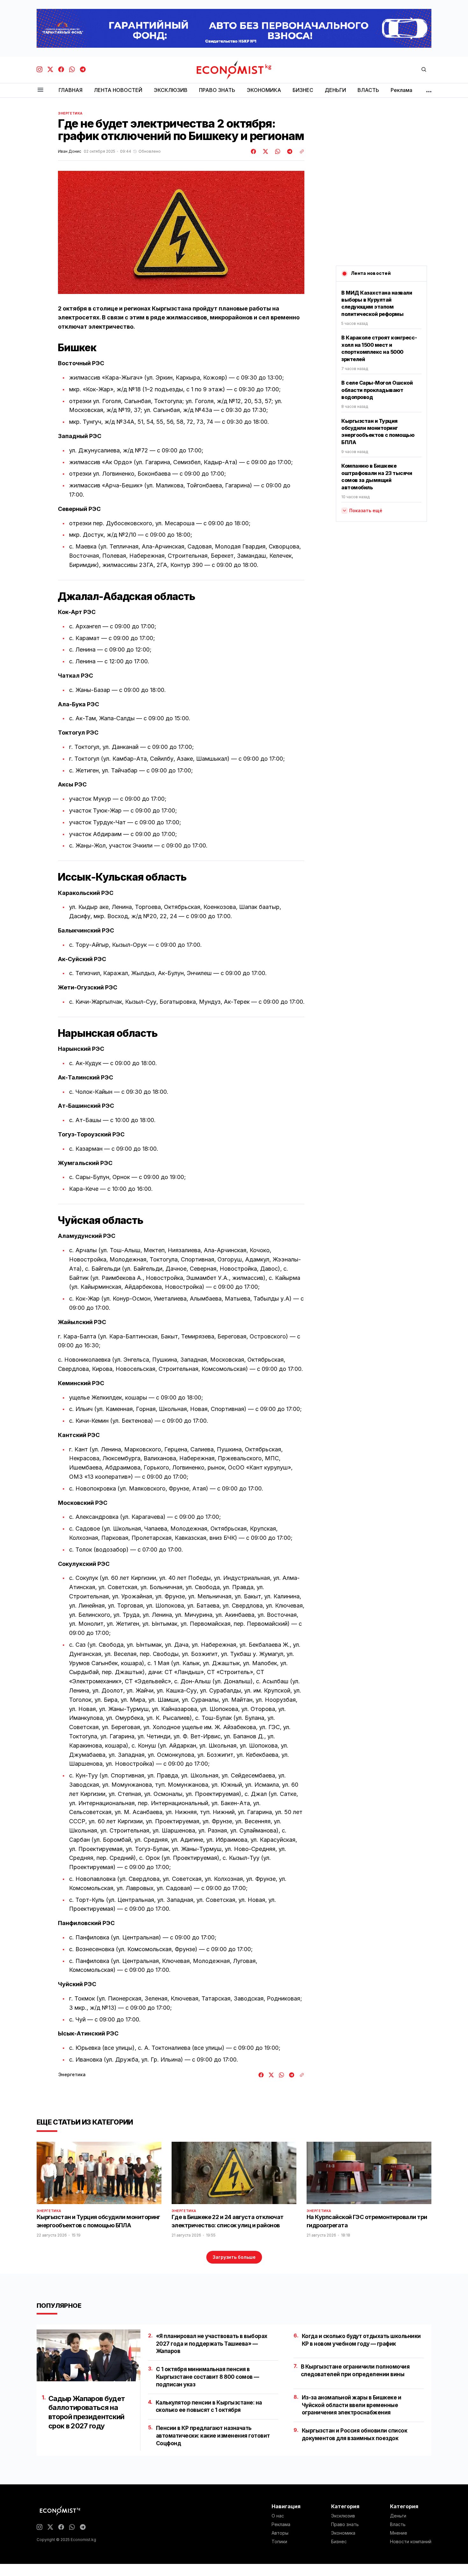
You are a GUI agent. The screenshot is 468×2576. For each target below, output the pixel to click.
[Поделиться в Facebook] (254, 151)
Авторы (280, 2533)
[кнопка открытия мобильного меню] (40, 90)
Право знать (345, 2524)
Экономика (343, 2533)
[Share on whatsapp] (277, 151)
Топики (279, 2542)
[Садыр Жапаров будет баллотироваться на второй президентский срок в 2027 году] (89, 2355)
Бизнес (339, 2542)
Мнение (399, 2533)
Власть (398, 2524)
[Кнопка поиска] (424, 70)
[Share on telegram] (289, 151)
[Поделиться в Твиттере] (265, 151)
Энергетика (70, 113)
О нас (278, 2516)
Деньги (398, 2516)
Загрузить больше (234, 2257)
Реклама (281, 2524)
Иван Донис (70, 151)
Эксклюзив (343, 2516)
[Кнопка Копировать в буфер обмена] (300, 151)
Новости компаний (411, 2542)
